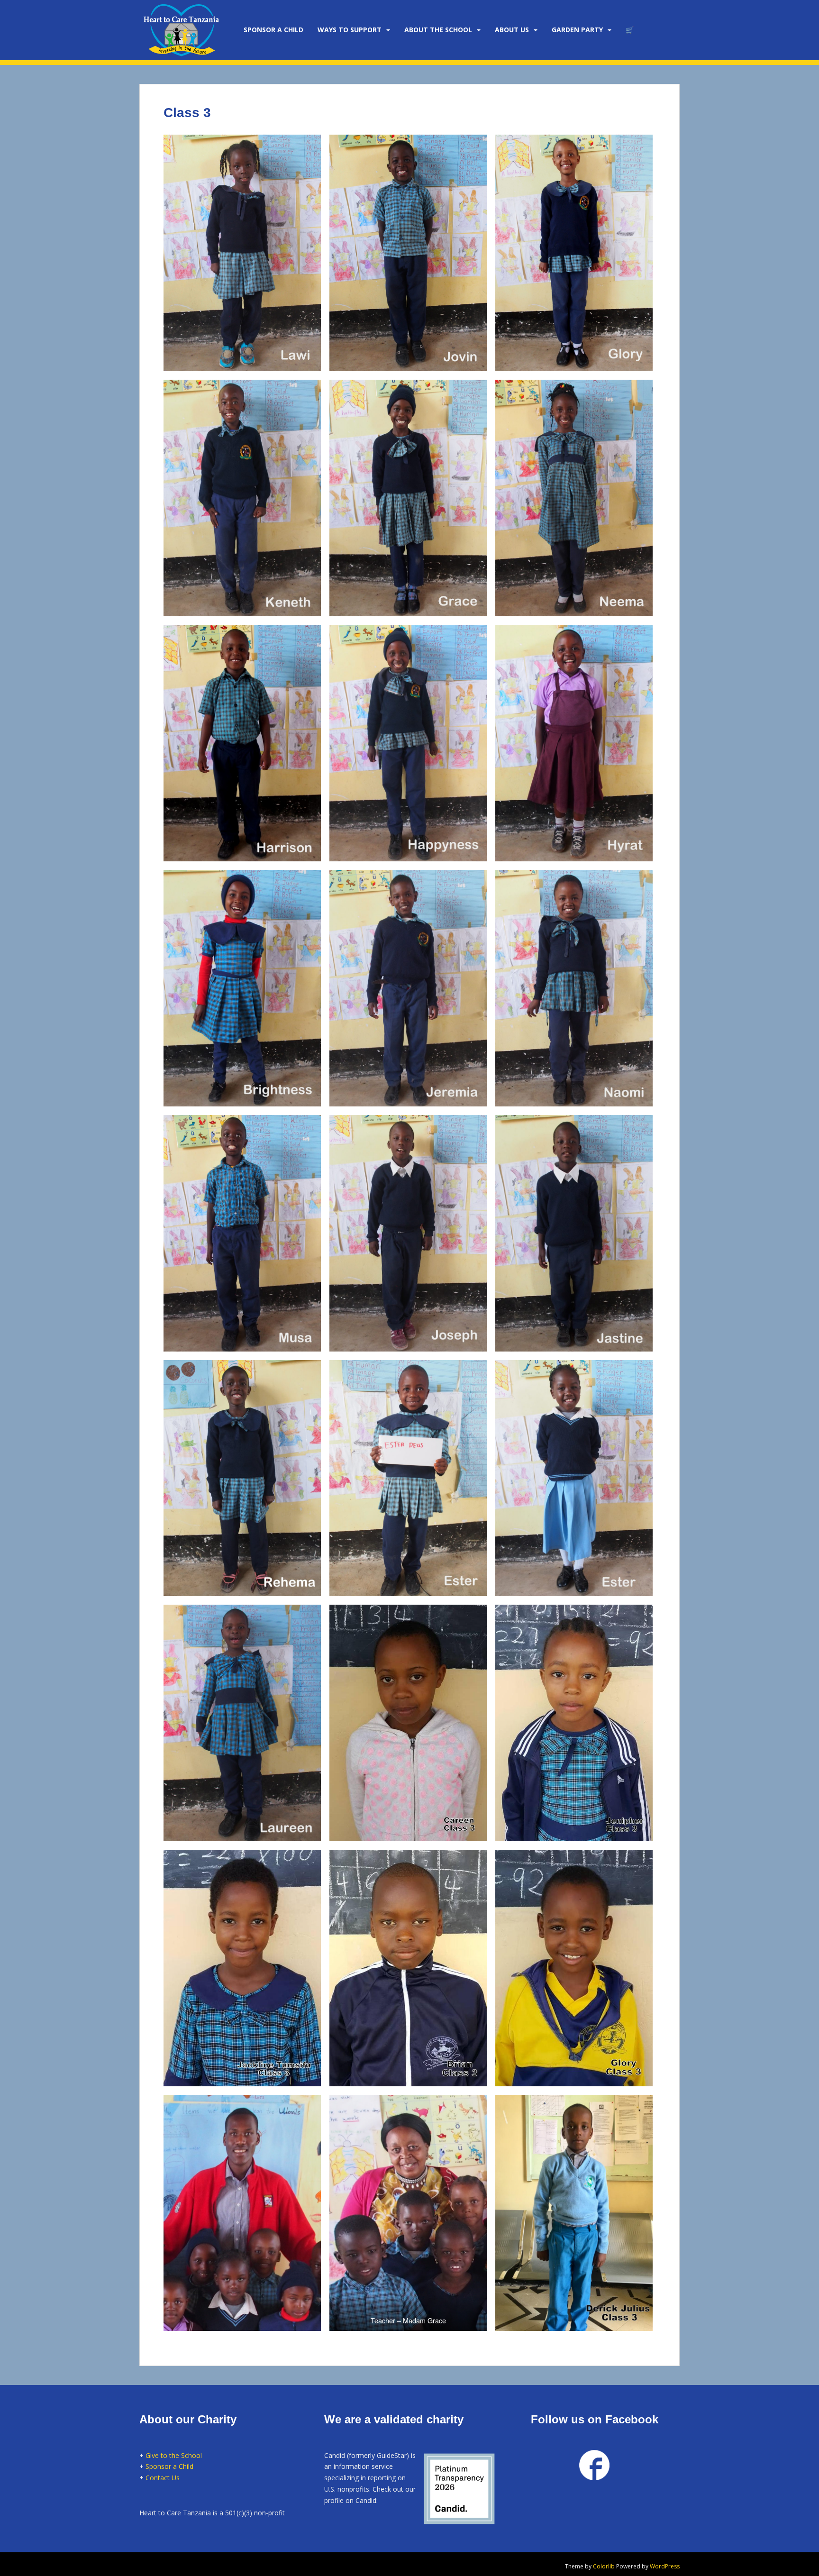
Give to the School (174, 2455)
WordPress (665, 2566)
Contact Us (163, 2478)
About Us (512, 30)
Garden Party (577, 30)
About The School (438, 30)
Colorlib (604, 2566)
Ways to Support (350, 30)
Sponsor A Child (273, 30)
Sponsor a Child (169, 2466)
